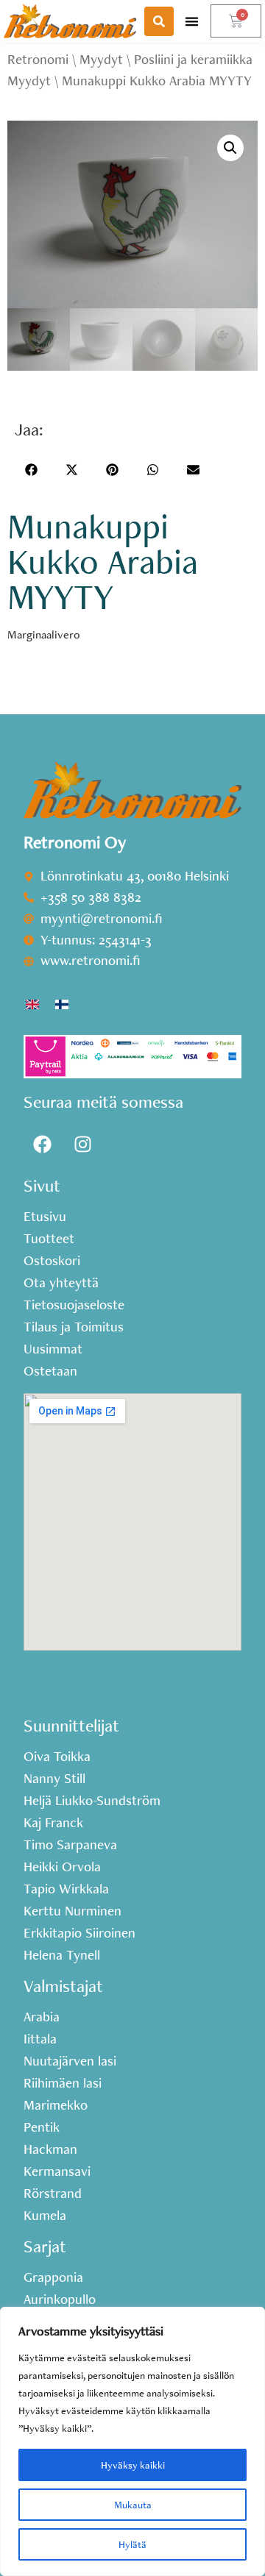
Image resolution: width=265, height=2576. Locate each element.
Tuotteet (49, 1239)
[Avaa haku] (159, 21)
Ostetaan (50, 1371)
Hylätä (132, 2544)
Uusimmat (53, 1349)
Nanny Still (54, 1779)
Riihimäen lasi (63, 2083)
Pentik (42, 2127)
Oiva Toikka (57, 1757)
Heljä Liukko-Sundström (92, 1801)
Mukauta (133, 2505)
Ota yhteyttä (61, 1283)
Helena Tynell (62, 1955)
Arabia (42, 2017)
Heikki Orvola (62, 1867)
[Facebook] (42, 1144)
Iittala (40, 2039)
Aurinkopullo (60, 2299)
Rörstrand (53, 2193)
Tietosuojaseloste (74, 1305)
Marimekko (56, 2105)
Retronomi (38, 59)
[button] (192, 21)
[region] (132, 2441)
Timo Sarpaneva (70, 1845)
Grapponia (53, 2277)
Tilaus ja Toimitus (74, 1327)
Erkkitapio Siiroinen (79, 1933)
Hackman (50, 2149)
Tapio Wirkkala (66, 1889)
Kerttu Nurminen (73, 1911)
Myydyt (101, 59)
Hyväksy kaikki (133, 2465)
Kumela (45, 2216)
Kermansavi (57, 2171)
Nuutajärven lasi (70, 2061)
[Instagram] (82, 1144)
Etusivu (45, 1217)
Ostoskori (52, 1261)
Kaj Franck (53, 1823)
